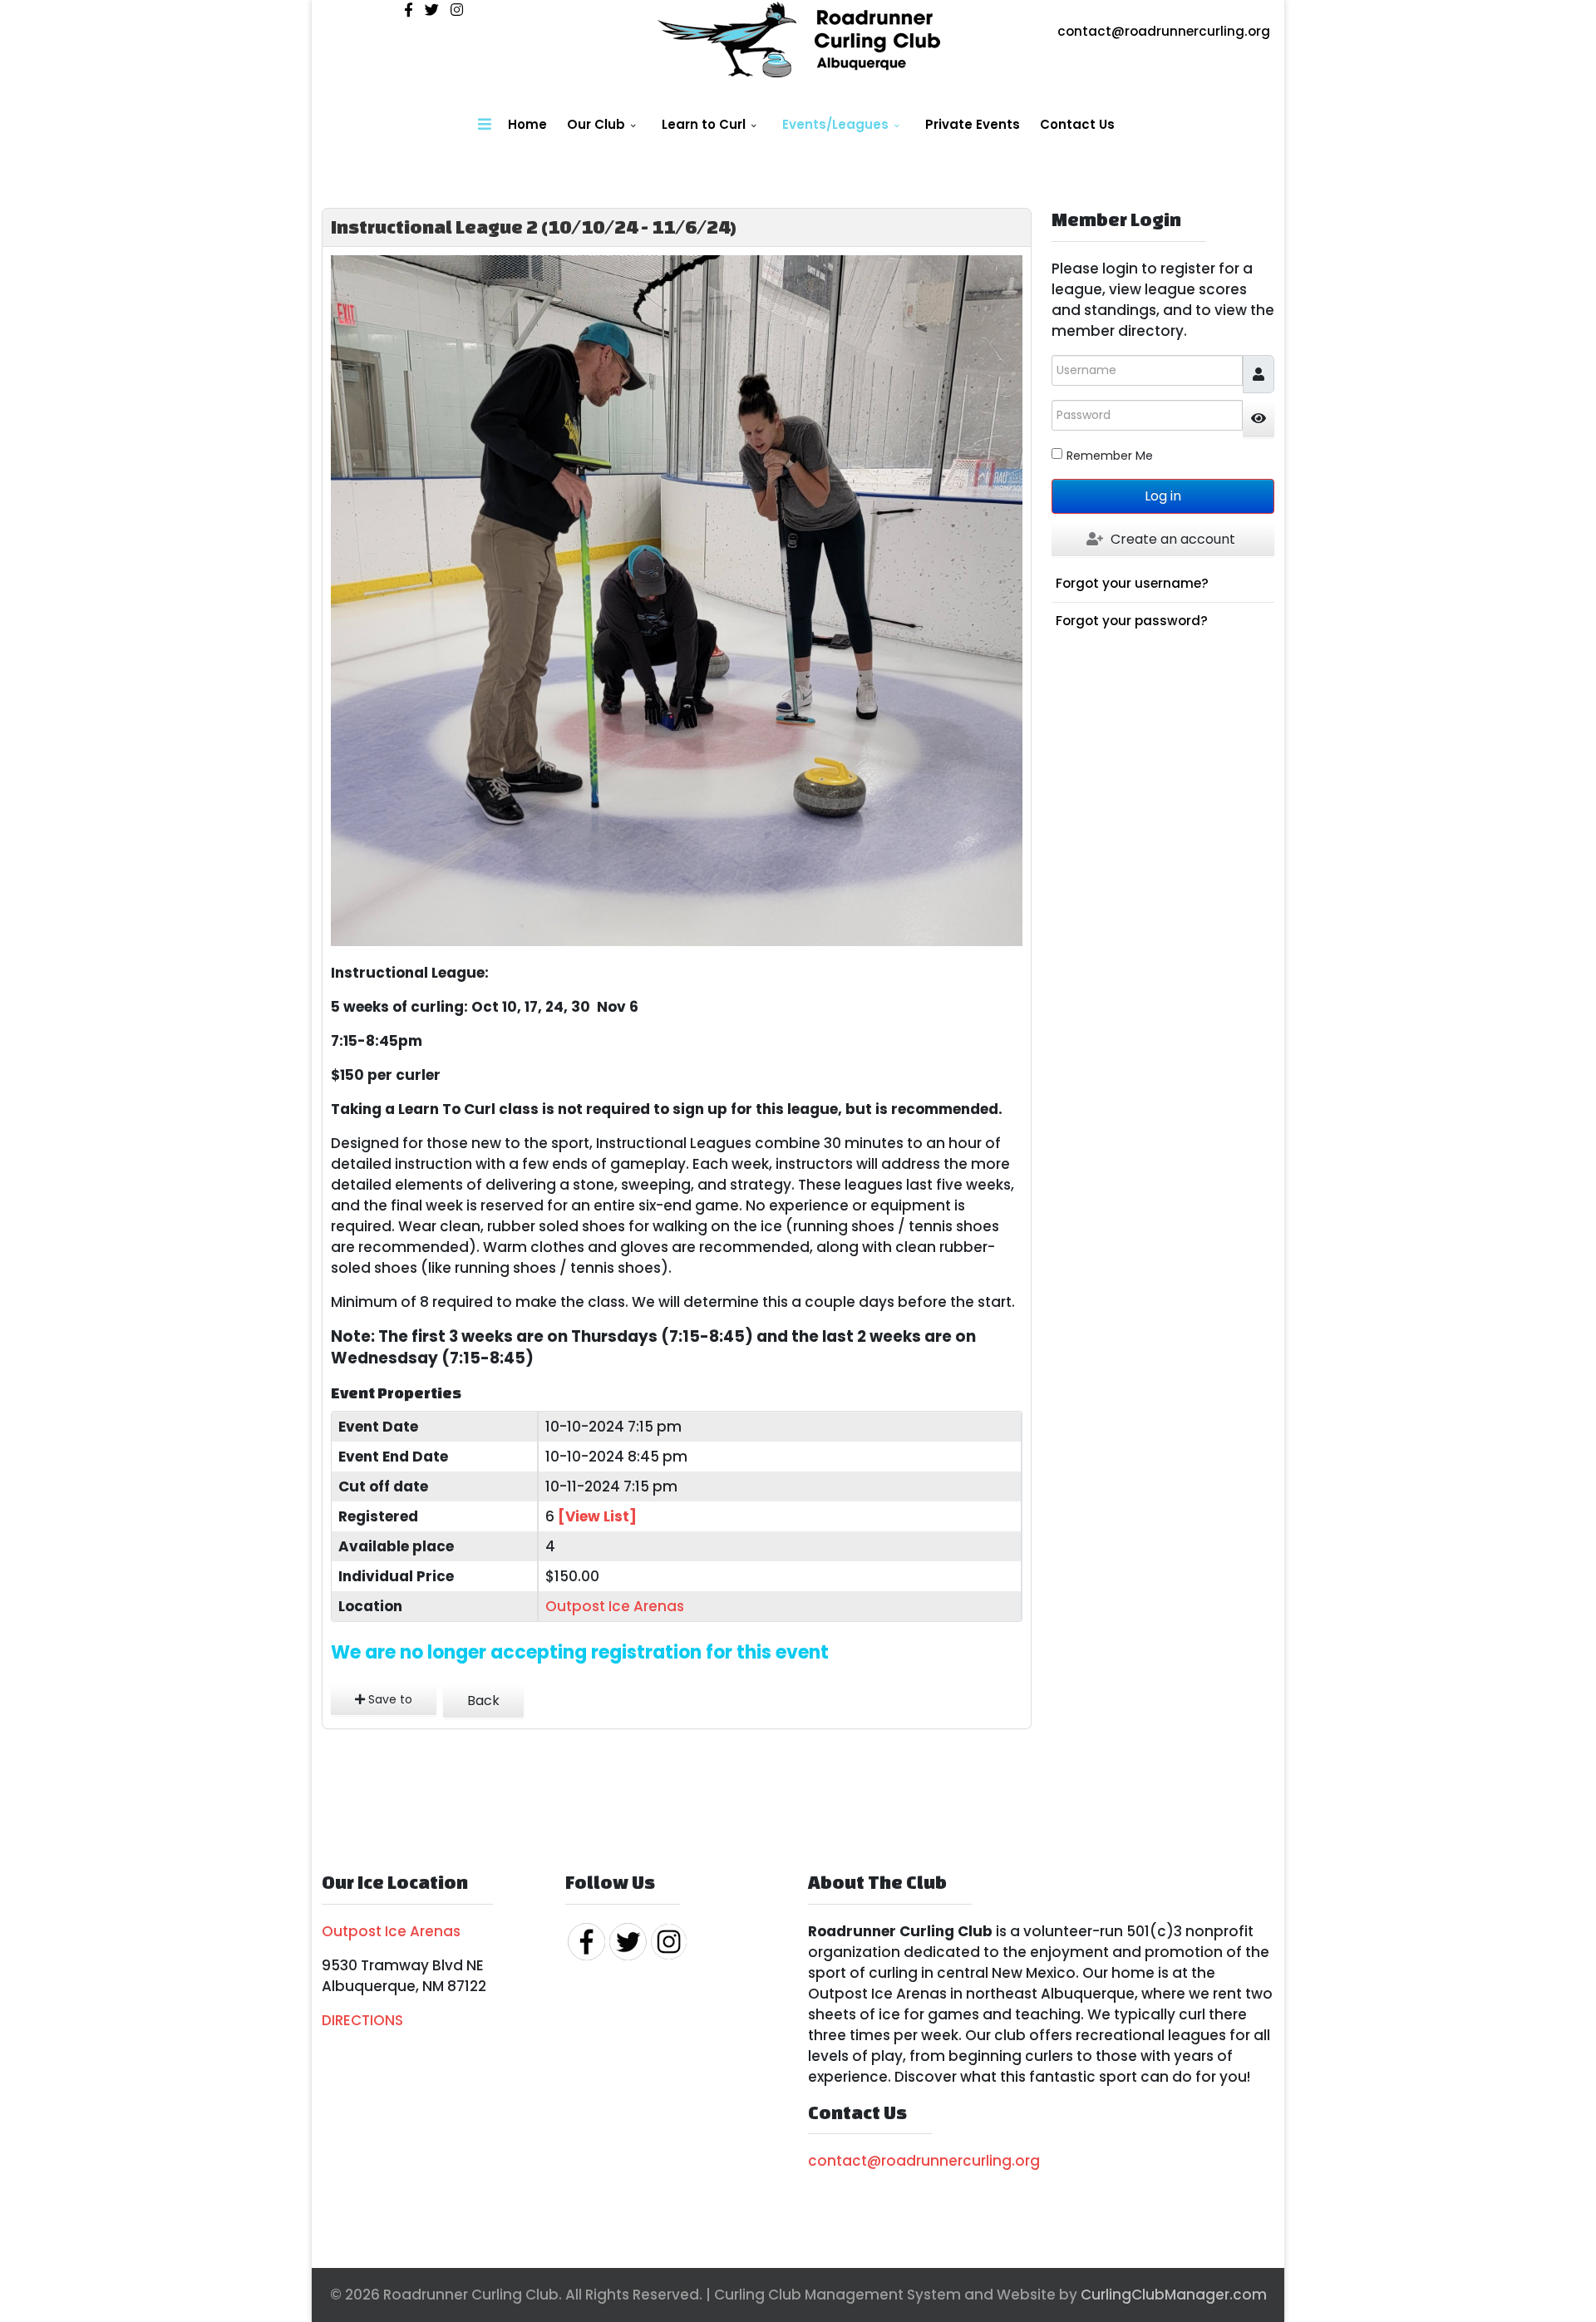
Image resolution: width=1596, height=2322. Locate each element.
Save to (389, 1699)
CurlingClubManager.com (1174, 2295)
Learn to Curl (704, 124)
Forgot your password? (1132, 621)
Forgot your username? (1132, 583)
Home (527, 124)
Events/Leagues (835, 124)
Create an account (1173, 539)
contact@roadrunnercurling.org (1164, 31)
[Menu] (485, 125)
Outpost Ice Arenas (615, 1606)
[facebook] (409, 10)
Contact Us (1077, 124)
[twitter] (432, 10)
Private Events (973, 124)
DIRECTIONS (362, 2020)
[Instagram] (457, 10)
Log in (1163, 496)
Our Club (596, 124)
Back (483, 1701)
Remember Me (1110, 456)
